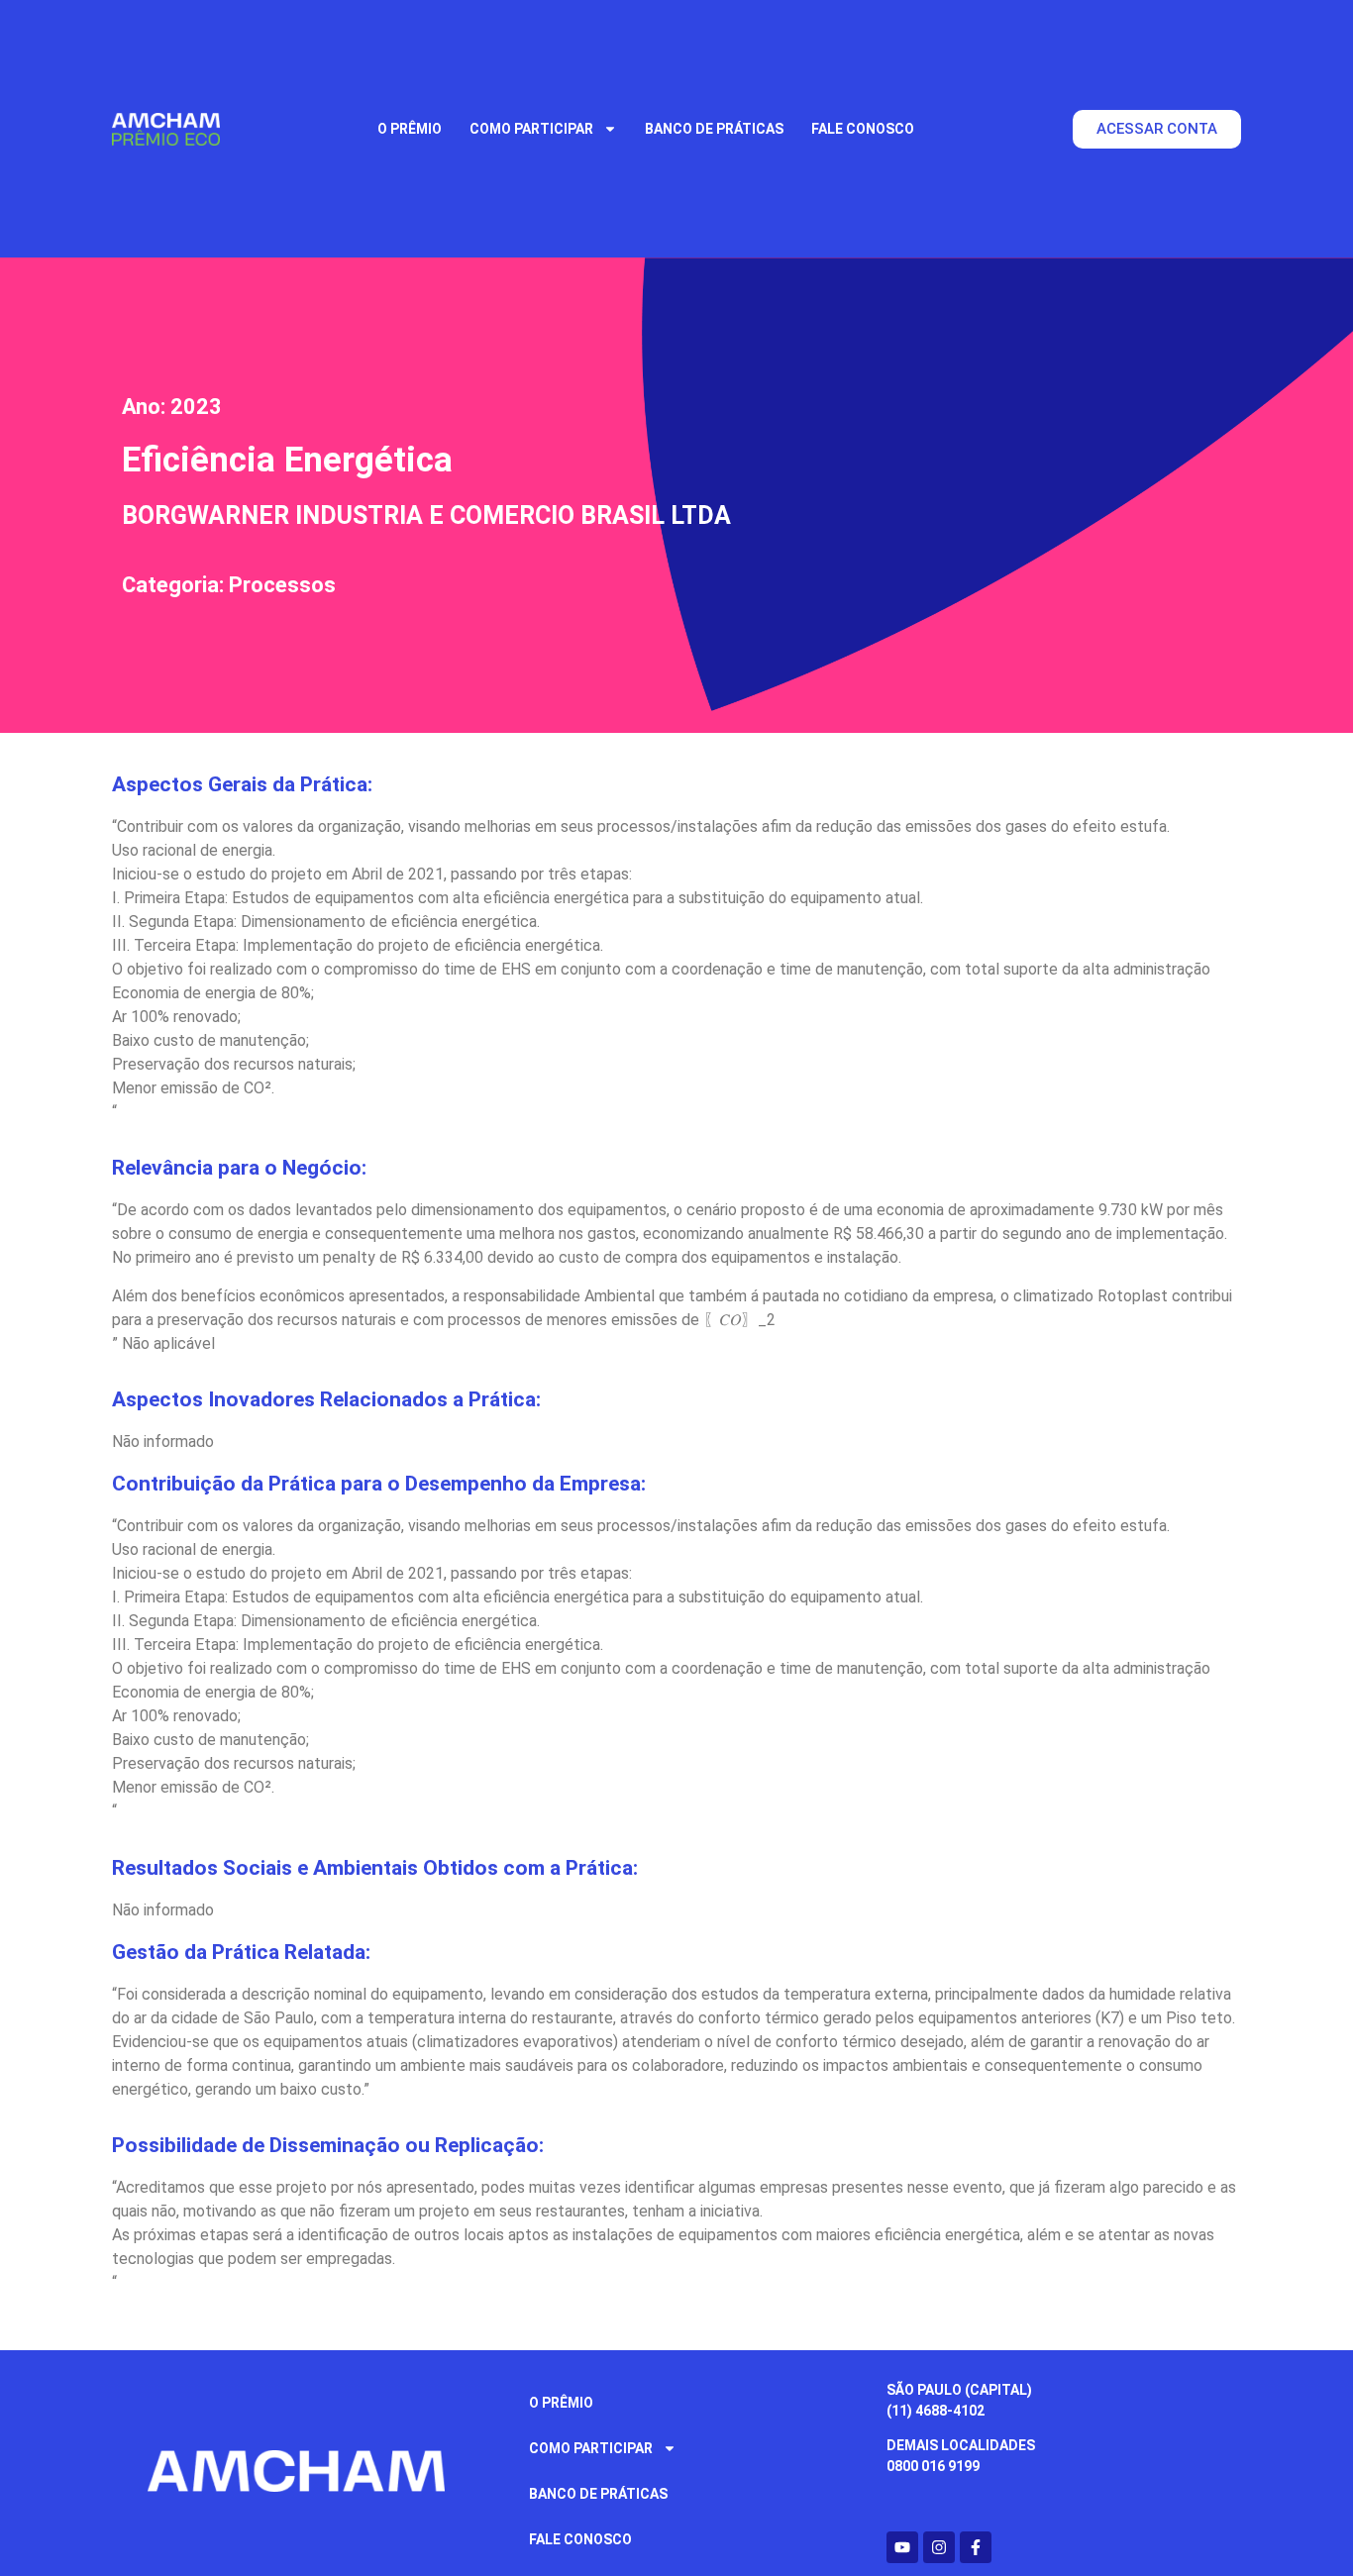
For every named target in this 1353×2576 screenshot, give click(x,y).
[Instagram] (939, 2547)
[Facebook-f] (976, 2547)
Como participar (531, 129)
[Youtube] (902, 2547)
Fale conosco (863, 129)
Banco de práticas (714, 129)
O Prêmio (410, 129)
